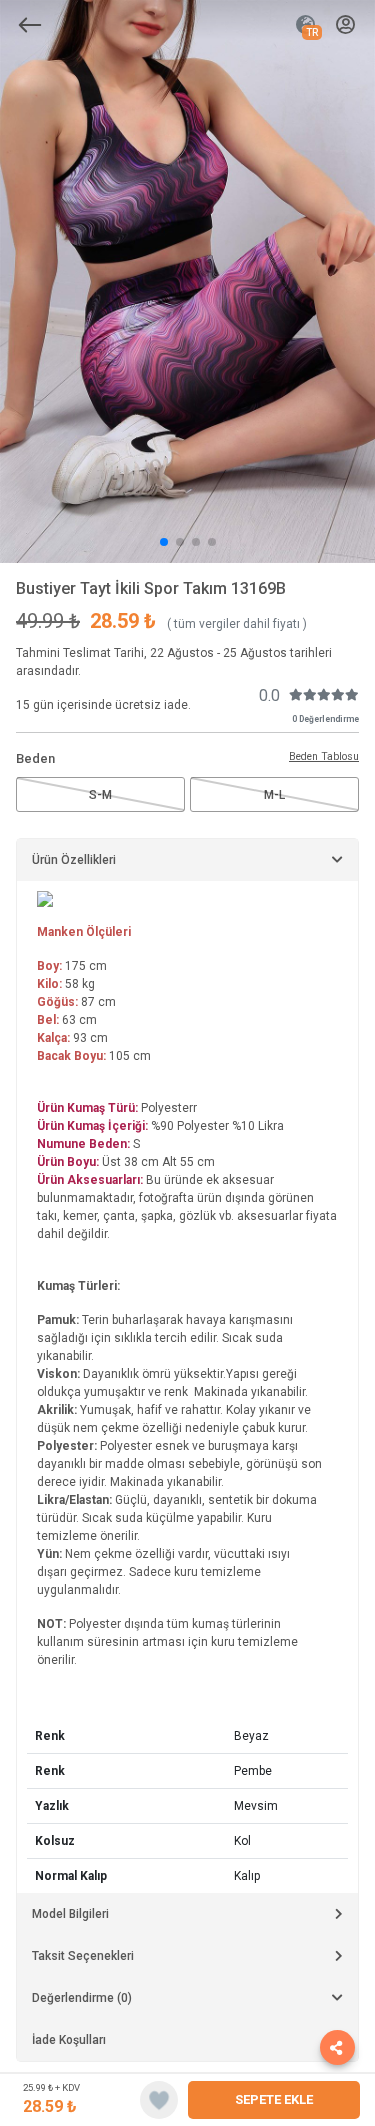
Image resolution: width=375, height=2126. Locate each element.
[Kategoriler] (30, 25)
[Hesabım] (345, 25)
